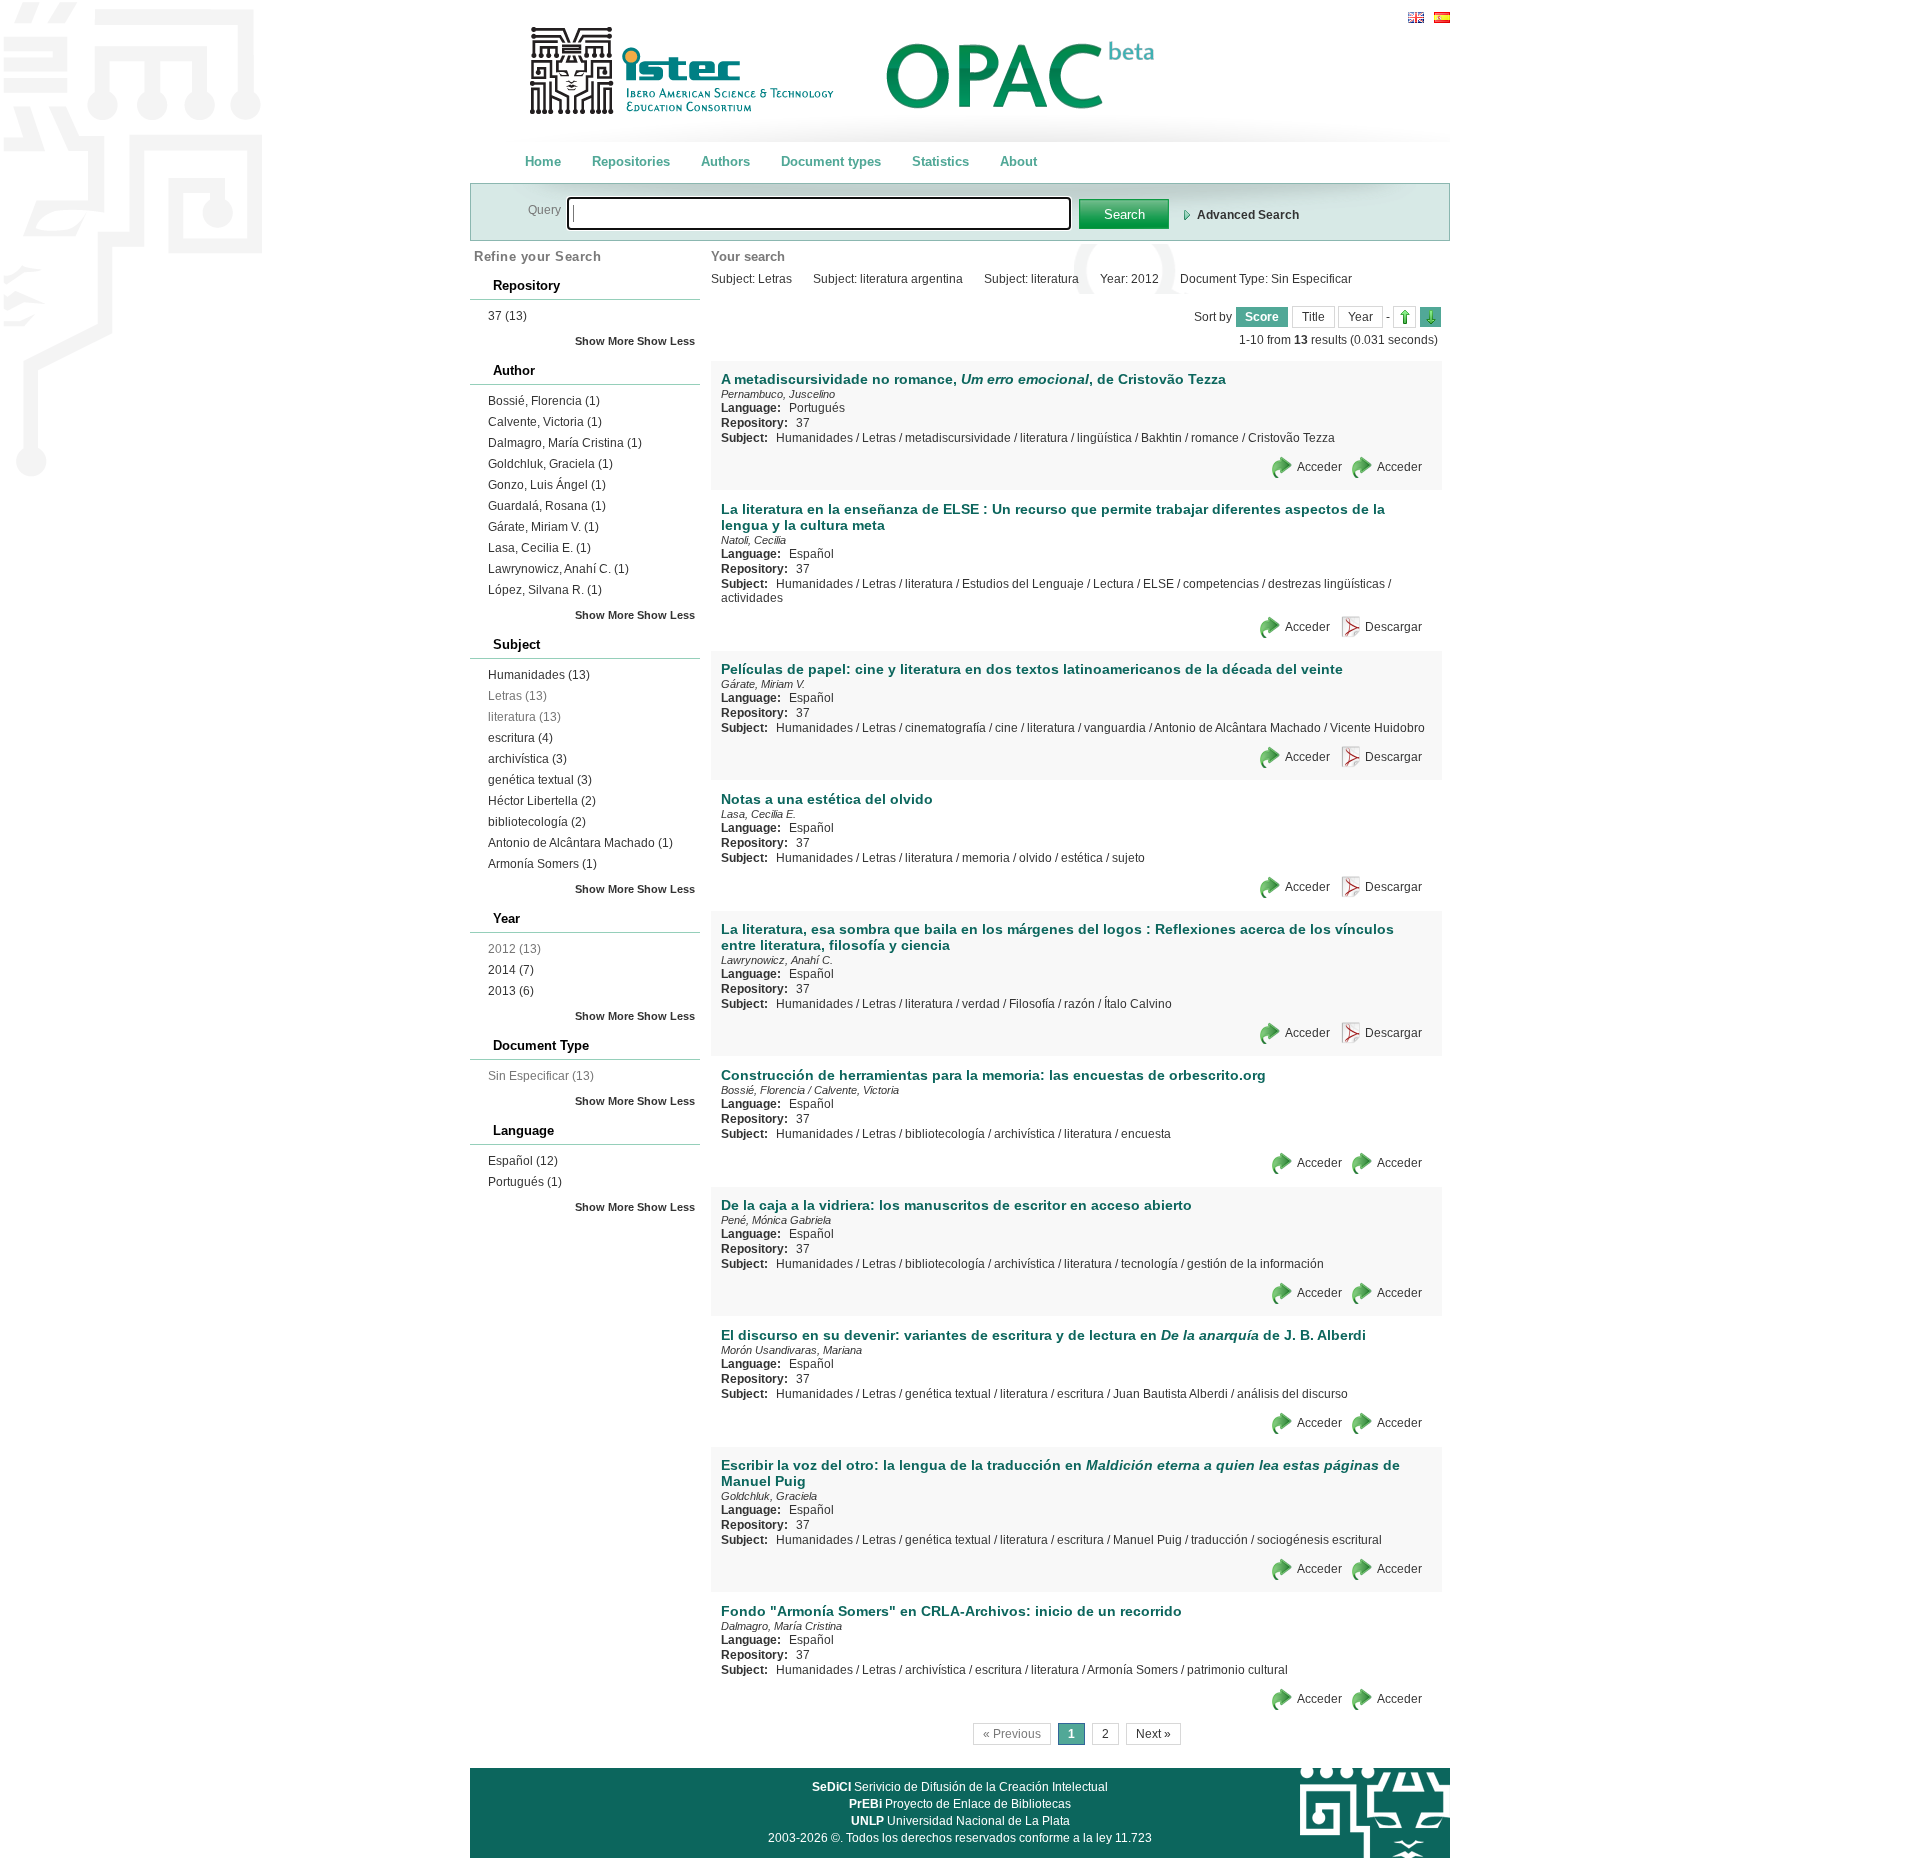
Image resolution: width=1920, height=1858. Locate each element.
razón (1079, 1004)
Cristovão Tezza (1291, 438)
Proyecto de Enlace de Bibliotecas (960, 1804)
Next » (1153, 1734)
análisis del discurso (1292, 1394)
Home (543, 161)
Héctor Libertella (542, 801)
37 (507, 316)
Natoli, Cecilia (753, 540)
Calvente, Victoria (545, 422)
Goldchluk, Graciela (550, 464)
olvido (1035, 858)
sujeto (1128, 858)
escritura (520, 738)
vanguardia (1115, 728)
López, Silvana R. (545, 590)
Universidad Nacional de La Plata (960, 1821)
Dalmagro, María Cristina (565, 443)
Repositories (631, 161)
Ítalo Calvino (1138, 1004)
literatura (1044, 438)
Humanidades (539, 675)
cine (1006, 728)
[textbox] (819, 213)
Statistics (940, 161)
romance (1215, 438)
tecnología (1149, 1264)
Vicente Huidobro (1377, 728)
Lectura (1113, 584)
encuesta (1146, 1134)
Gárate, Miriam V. (543, 527)
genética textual (540, 780)
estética (1082, 858)
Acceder (1319, 467)
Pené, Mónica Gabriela (776, 1220)
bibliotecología (537, 822)
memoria (986, 858)
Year (1360, 317)
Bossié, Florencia (544, 401)
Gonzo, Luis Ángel (547, 485)
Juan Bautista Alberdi (1170, 1394)
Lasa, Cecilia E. (539, 548)
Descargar (1393, 627)
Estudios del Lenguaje (1023, 584)
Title (1313, 317)
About (1018, 161)
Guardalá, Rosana (547, 506)
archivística (527, 759)
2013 (511, 991)
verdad (981, 1004)
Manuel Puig (1147, 1540)
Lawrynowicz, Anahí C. (558, 569)
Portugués (525, 1182)
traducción (1219, 1540)
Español (523, 1161)
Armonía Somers (542, 864)
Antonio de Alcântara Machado (580, 843)
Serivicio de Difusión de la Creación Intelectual (960, 1787)
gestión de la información (1255, 1264)
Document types (831, 161)
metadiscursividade (958, 438)
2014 (511, 970)
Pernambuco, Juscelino (778, 394)
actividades (752, 598)
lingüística (1104, 438)
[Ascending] (1404, 317)
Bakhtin (1161, 438)
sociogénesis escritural (1319, 1540)
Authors (725, 161)
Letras (879, 438)
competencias (1221, 584)
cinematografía (945, 728)
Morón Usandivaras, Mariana (791, 1350)
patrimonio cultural (1237, 1670)
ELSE (1158, 584)
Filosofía (1032, 1004)
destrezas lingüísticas (1326, 584)
